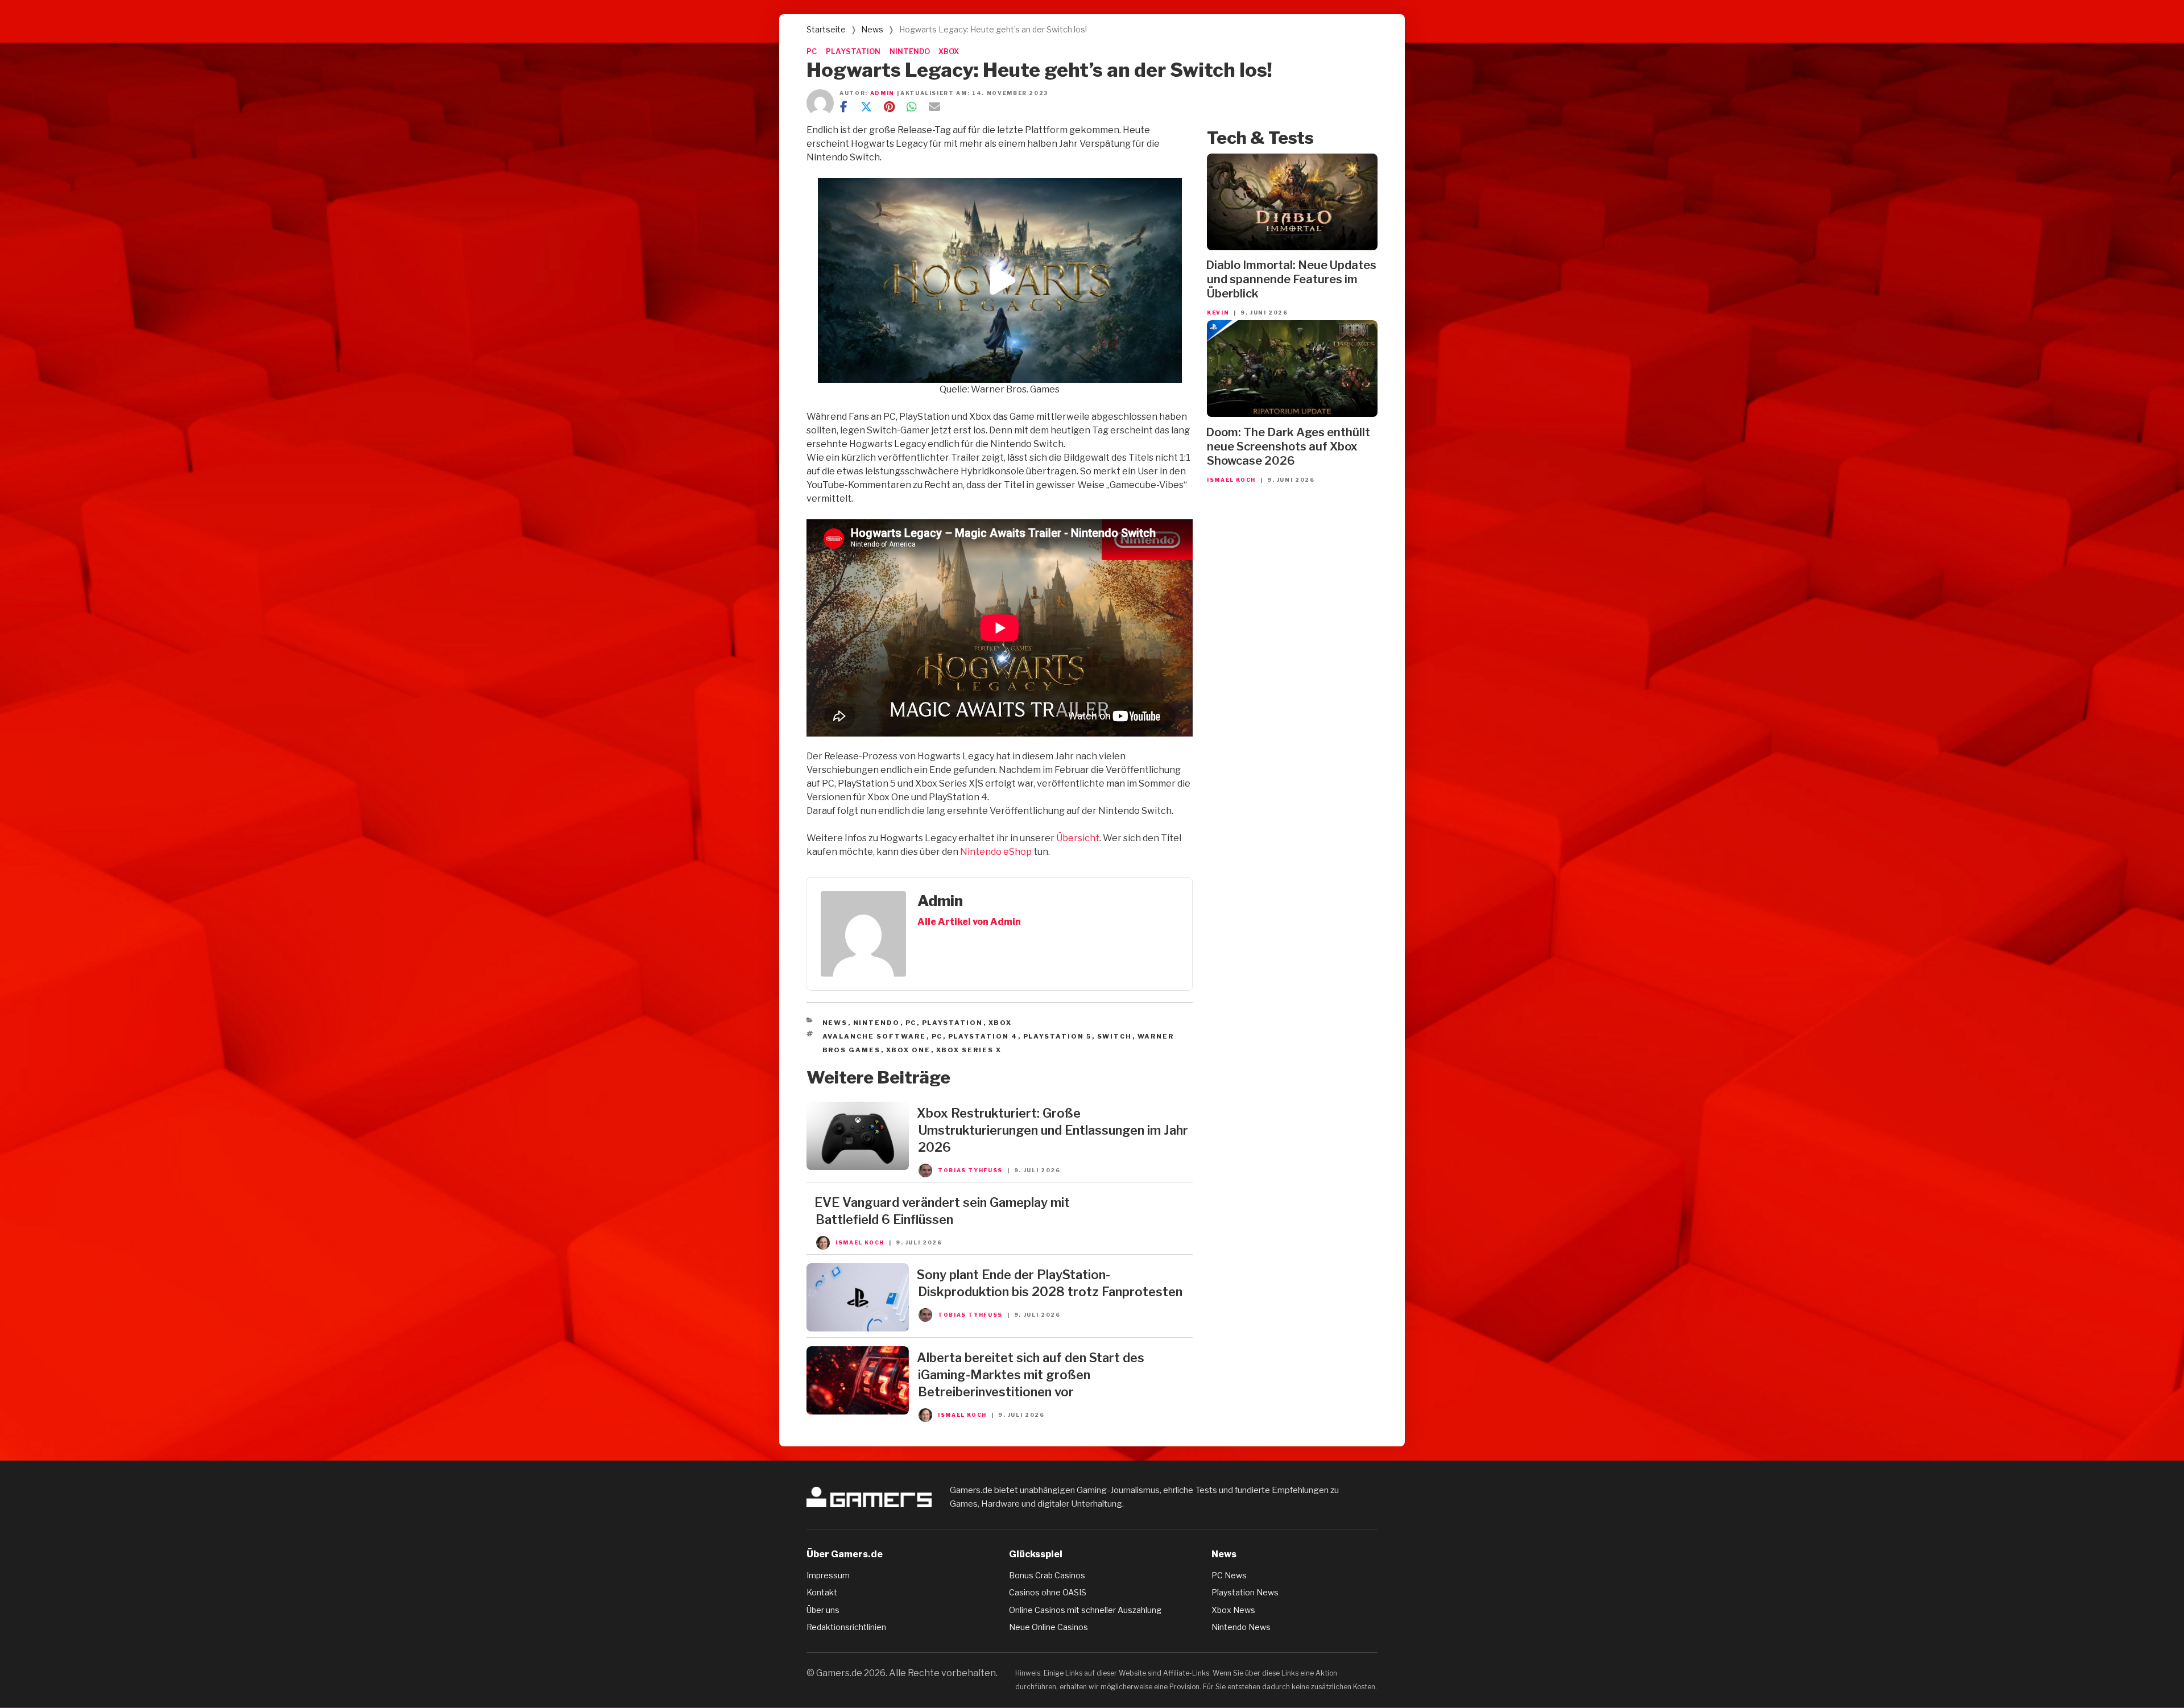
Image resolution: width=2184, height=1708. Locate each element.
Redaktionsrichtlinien (846, 1627)
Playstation (953, 1023)
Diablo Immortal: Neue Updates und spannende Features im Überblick (1291, 279)
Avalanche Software (874, 1036)
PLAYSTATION (853, 51)
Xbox (1000, 1023)
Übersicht (1078, 838)
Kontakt (822, 1592)
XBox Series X (969, 1050)
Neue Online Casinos (1048, 1627)
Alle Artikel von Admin (969, 922)
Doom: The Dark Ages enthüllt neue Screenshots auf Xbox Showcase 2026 (1288, 446)
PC (812, 51)
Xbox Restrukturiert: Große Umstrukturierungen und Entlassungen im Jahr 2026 (1052, 1130)
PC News (1229, 1575)
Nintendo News (1241, 1627)
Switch (1115, 1036)
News (872, 29)
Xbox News (1233, 1610)
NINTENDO (910, 51)
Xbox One (909, 1050)
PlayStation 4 (983, 1036)
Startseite (826, 29)
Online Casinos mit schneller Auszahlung (1085, 1610)
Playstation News (1245, 1592)
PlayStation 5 (1058, 1036)
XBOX (949, 51)
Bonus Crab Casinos (1047, 1575)
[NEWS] (858, 1167)
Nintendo (877, 1023)
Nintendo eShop (996, 852)
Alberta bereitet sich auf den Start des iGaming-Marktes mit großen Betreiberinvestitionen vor (1031, 1375)
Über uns (823, 1610)
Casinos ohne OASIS (1048, 1592)
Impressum (828, 1575)
